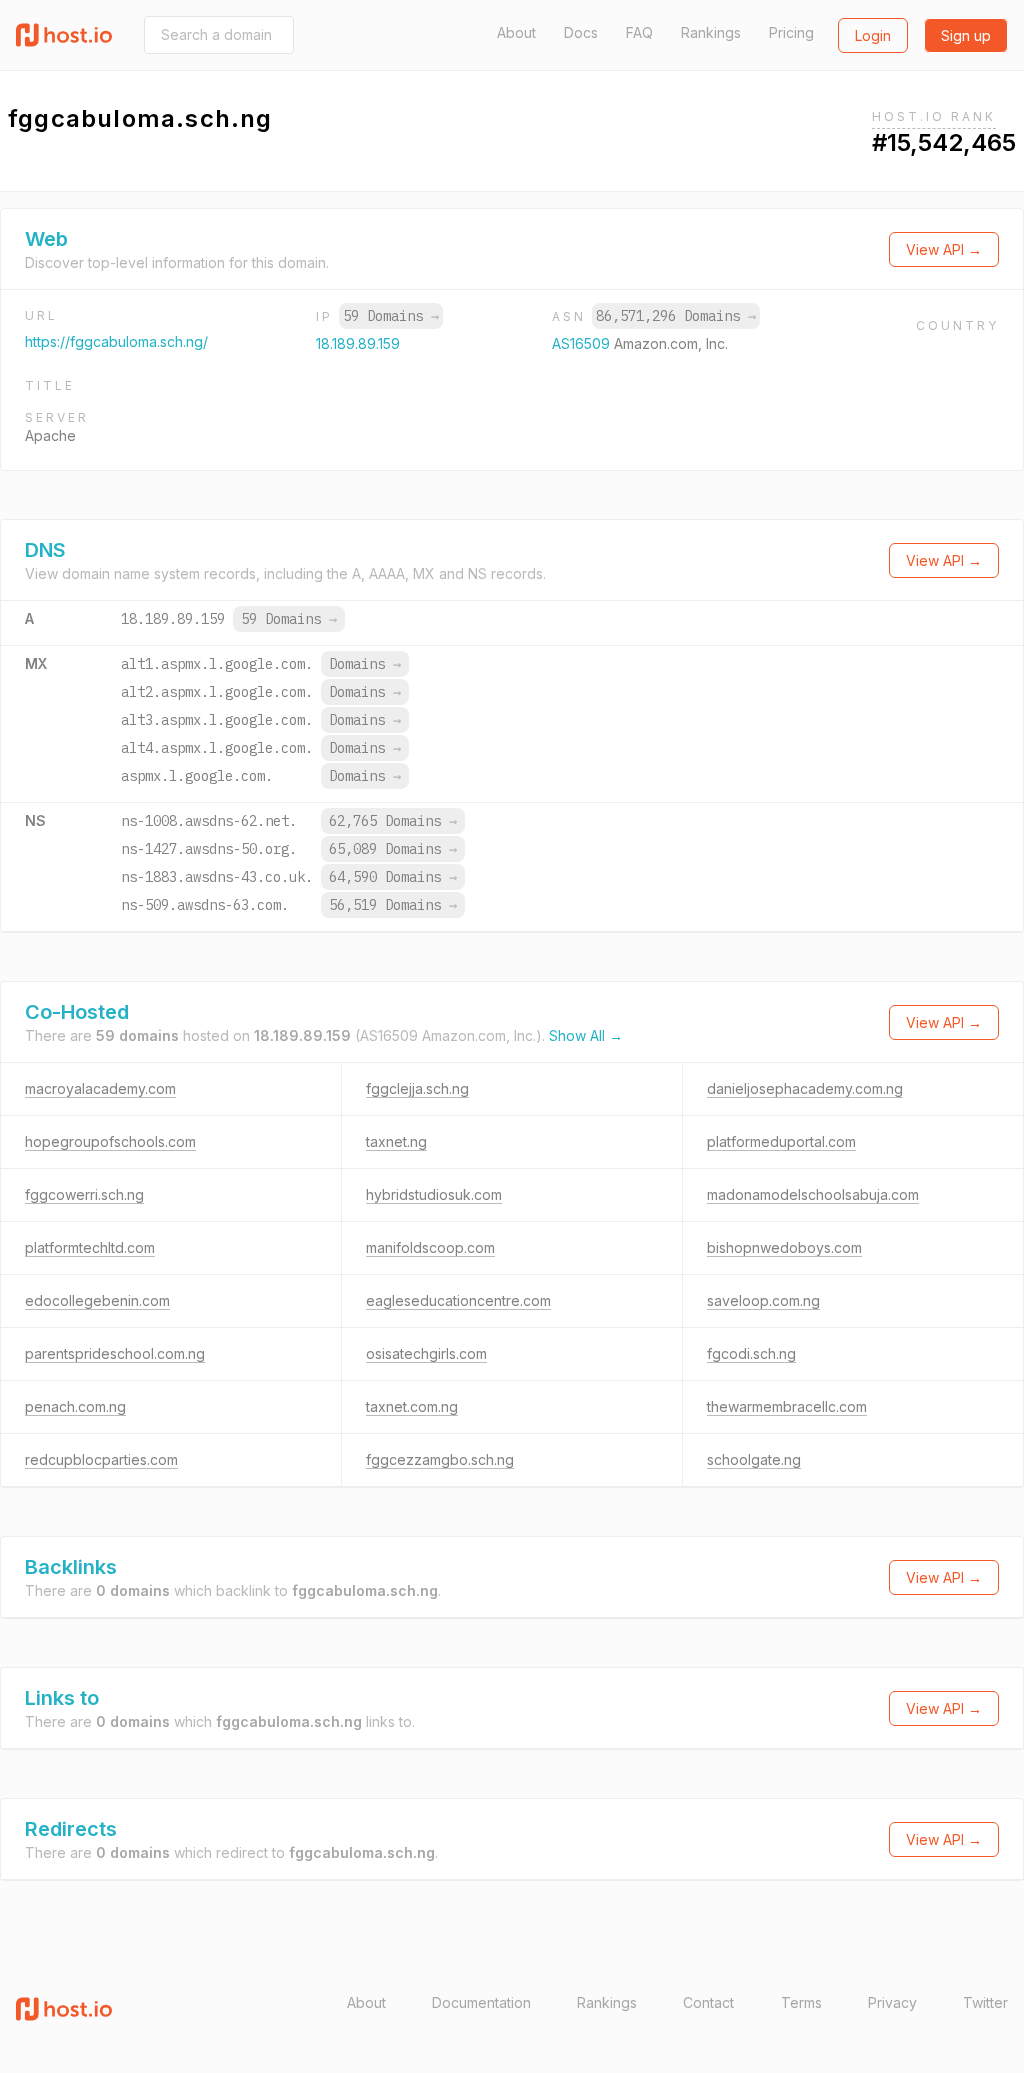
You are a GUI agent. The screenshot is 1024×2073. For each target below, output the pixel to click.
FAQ (639, 32)
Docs (581, 32)
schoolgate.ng (754, 1459)
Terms (801, 2002)
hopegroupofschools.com (110, 1141)
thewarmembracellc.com (787, 1406)
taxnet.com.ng (412, 1406)
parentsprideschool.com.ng (115, 1353)
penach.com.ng (75, 1406)
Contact (708, 2002)
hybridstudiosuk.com (434, 1194)
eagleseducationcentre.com (458, 1300)
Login (873, 35)
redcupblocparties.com (101, 1459)
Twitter (985, 2002)
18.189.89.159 (358, 343)
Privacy (892, 2002)
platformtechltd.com (90, 1247)
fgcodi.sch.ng (751, 1353)
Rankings (711, 32)
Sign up (966, 35)
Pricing (791, 32)
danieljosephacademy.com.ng (805, 1088)
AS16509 (583, 343)
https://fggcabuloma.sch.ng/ (116, 341)
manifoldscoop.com (430, 1247)
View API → (944, 249)
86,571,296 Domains (676, 316)
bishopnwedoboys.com (784, 1247)
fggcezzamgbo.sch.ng (440, 1459)
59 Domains (391, 316)
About (516, 32)
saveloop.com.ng (763, 1300)
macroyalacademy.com (100, 1088)
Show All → (586, 1035)
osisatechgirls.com (426, 1353)
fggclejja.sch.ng (417, 1088)
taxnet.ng (396, 1141)
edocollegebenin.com (97, 1300)
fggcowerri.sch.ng (84, 1194)
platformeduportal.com (781, 1141)
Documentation (481, 2002)
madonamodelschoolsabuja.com (813, 1194)
